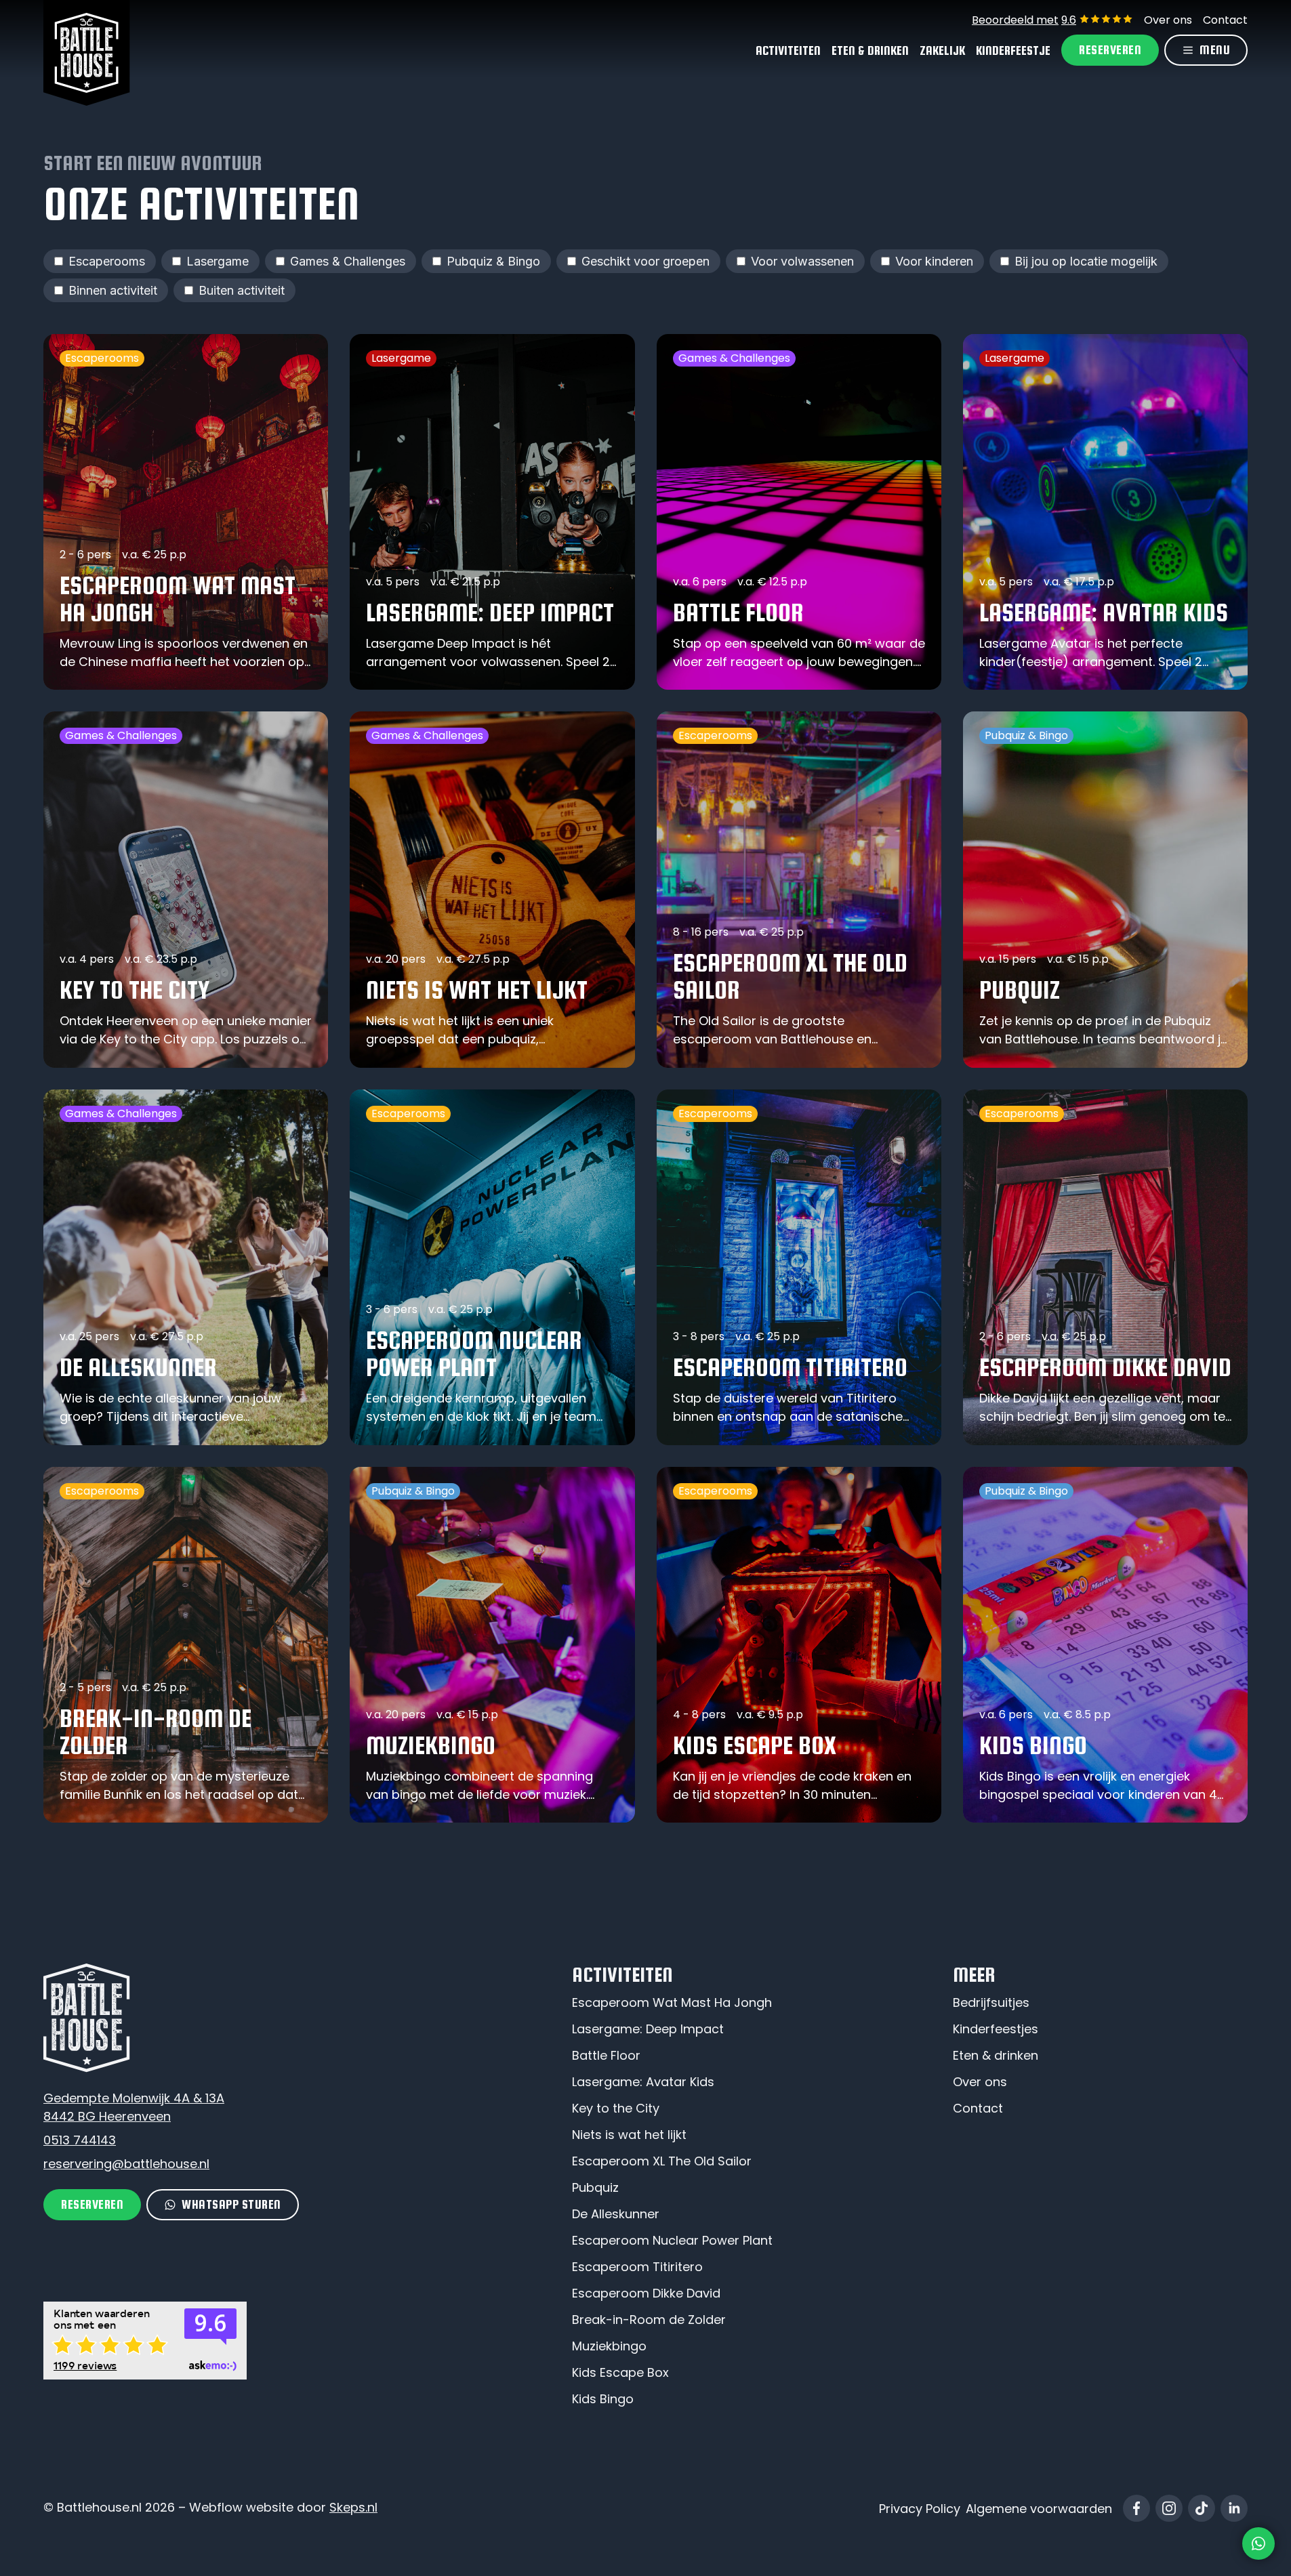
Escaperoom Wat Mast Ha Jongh (672, 2002)
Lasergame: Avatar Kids (643, 2082)
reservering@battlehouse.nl (126, 2164)
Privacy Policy (920, 2509)
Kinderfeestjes (996, 2029)
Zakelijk (942, 50)
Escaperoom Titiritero (637, 2267)
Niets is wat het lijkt (629, 2135)
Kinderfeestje (1013, 50)
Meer (974, 1974)
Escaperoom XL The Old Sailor (662, 2161)
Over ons (1168, 20)
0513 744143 (80, 2140)
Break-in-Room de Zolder (649, 2320)
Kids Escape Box (620, 2372)
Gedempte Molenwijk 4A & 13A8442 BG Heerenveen (134, 2107)
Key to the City (616, 2108)
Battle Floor (606, 2055)
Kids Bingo (603, 2399)
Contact (1225, 20)
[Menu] (1206, 50)
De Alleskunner (616, 2214)
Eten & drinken (996, 2055)
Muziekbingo (609, 2346)
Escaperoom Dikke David (646, 2293)
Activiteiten (788, 50)
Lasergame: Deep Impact (648, 2029)
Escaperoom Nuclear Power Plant (672, 2240)
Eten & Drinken (870, 50)
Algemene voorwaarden (1039, 2509)
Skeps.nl (353, 2507)
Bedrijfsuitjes (991, 2002)
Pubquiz (595, 2187)
